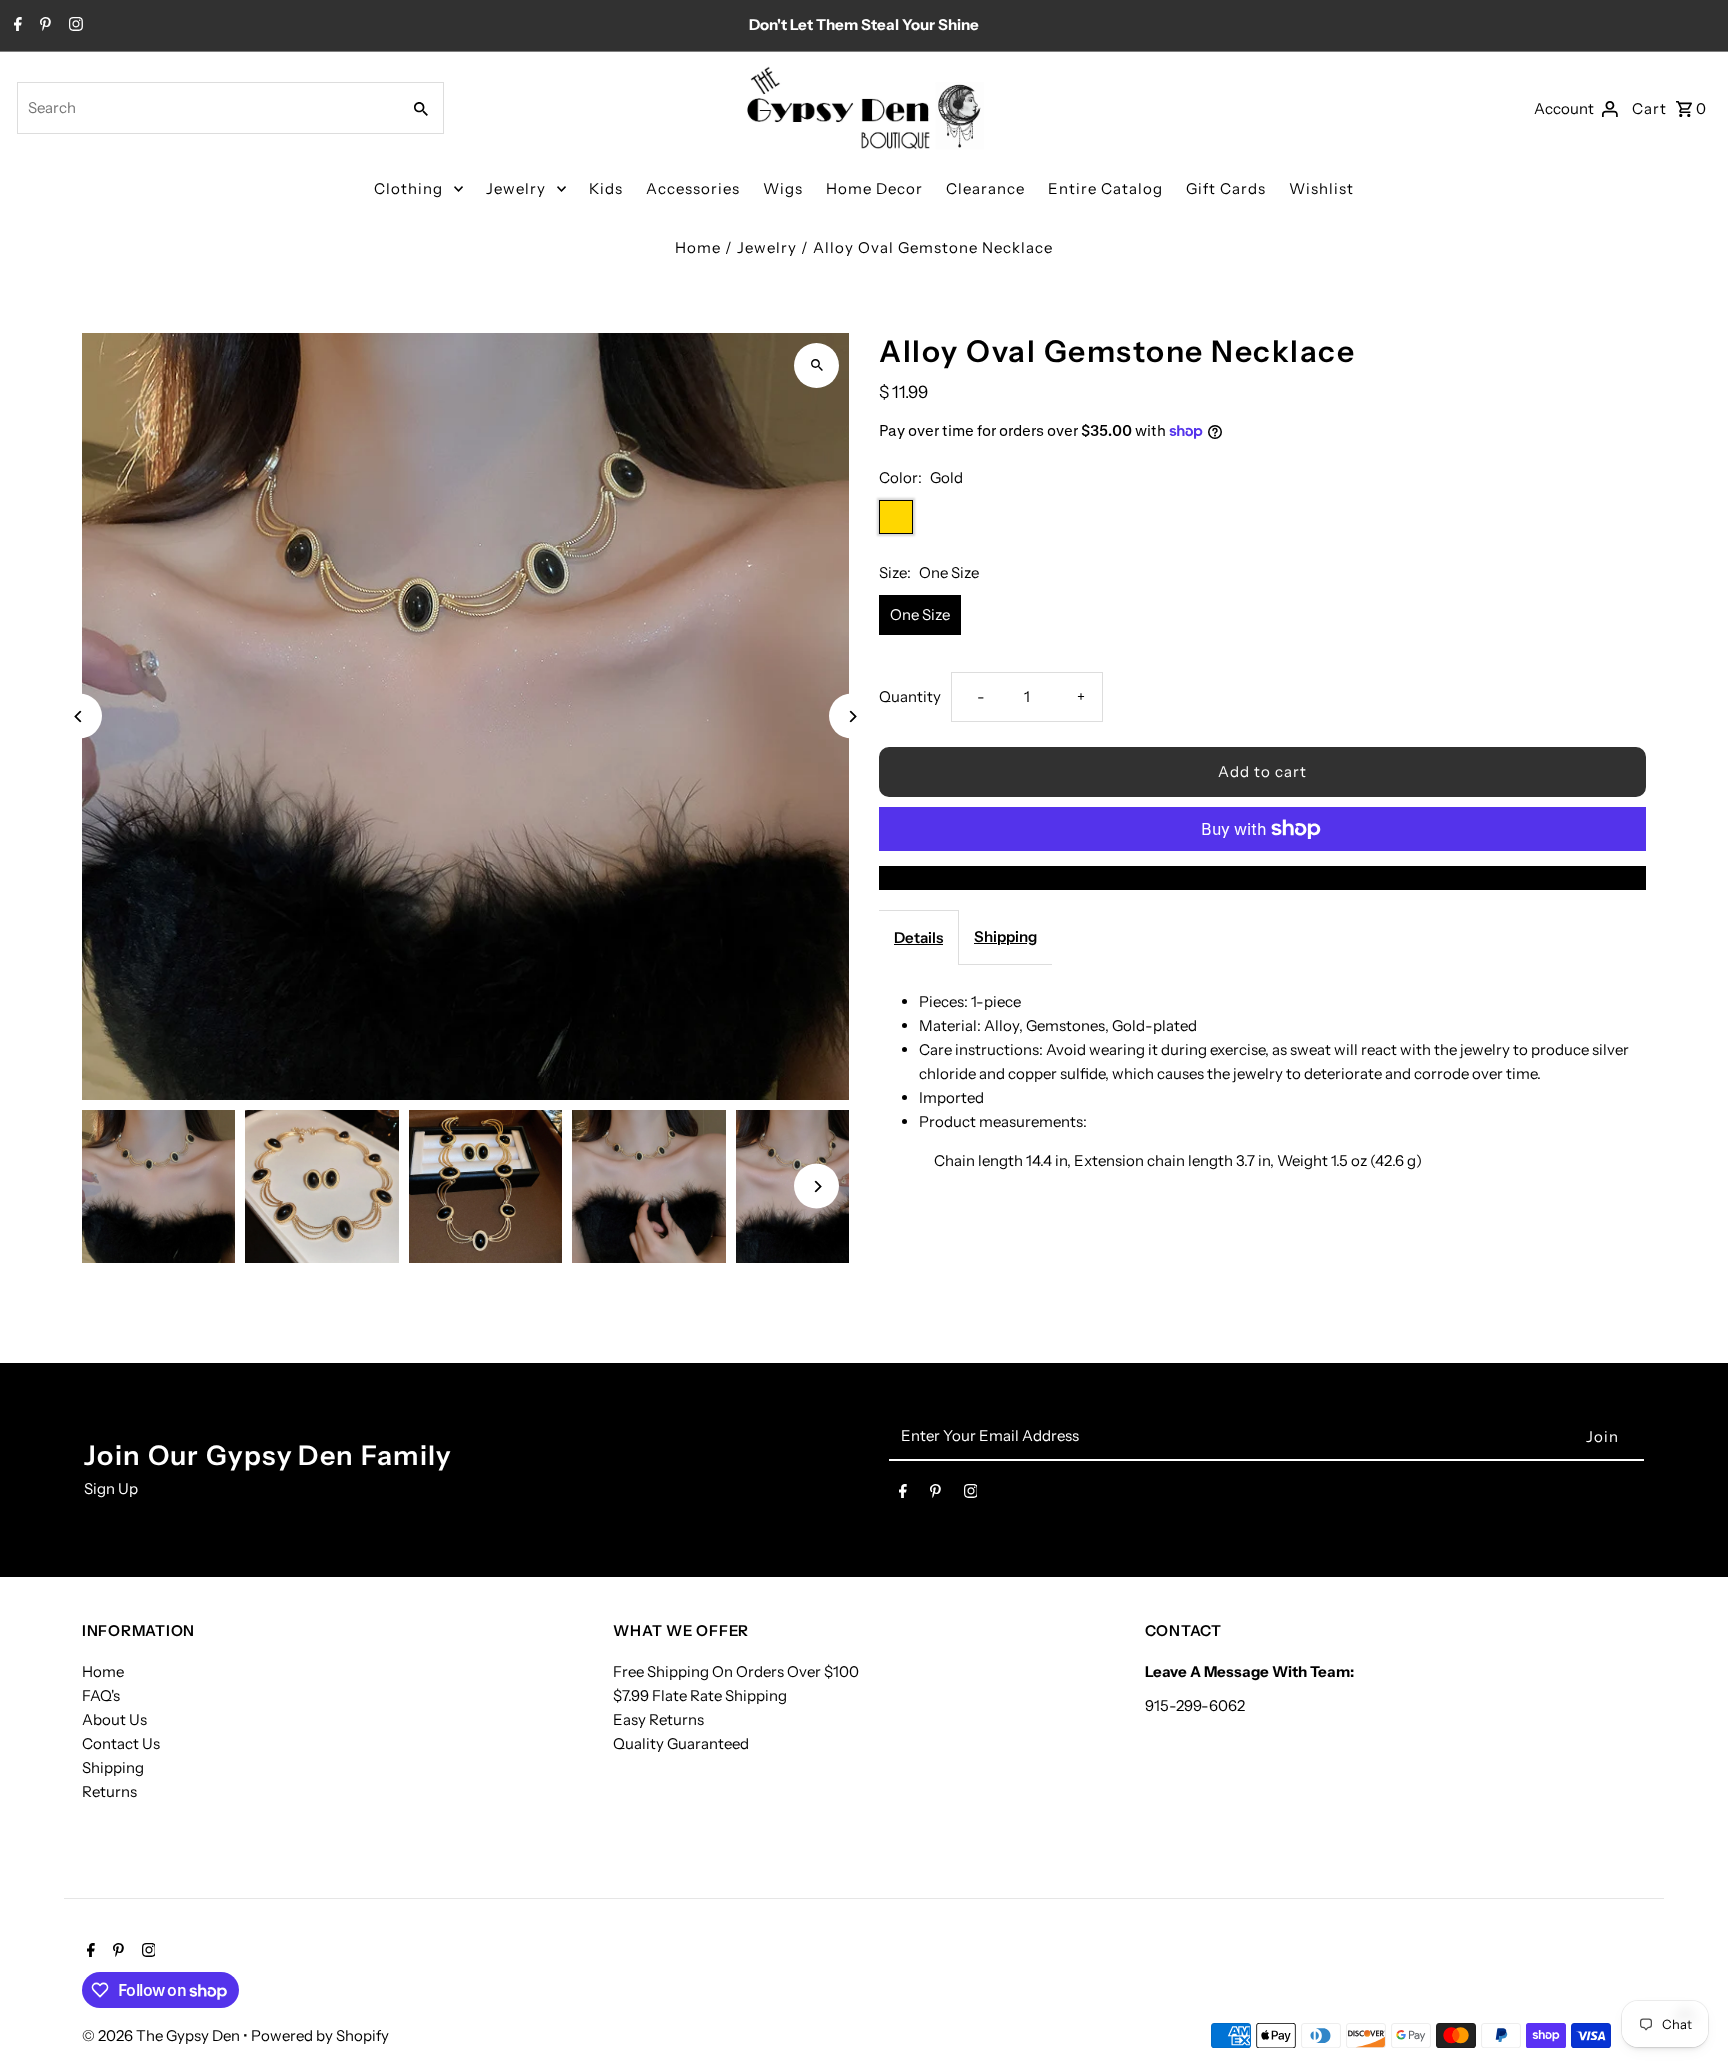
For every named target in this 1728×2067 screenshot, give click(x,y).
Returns (109, 1791)
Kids (606, 188)
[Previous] (79, 716)
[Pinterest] (43, 26)
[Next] (851, 716)
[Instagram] (73, 26)
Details (918, 937)
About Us (114, 1719)
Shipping (1005, 936)
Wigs (783, 188)
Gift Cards (1226, 188)
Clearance (985, 188)
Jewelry (516, 188)
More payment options (1263, 877)
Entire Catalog (1105, 188)
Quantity (910, 696)
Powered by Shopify (320, 2035)
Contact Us (121, 1743)
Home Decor (874, 188)
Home (698, 247)
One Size (920, 614)
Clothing (408, 188)
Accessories (693, 188)
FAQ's (101, 1695)
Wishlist (1321, 188)
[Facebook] (15, 26)
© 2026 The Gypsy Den (162, 2035)
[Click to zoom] (816, 365)
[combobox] (206, 108)
